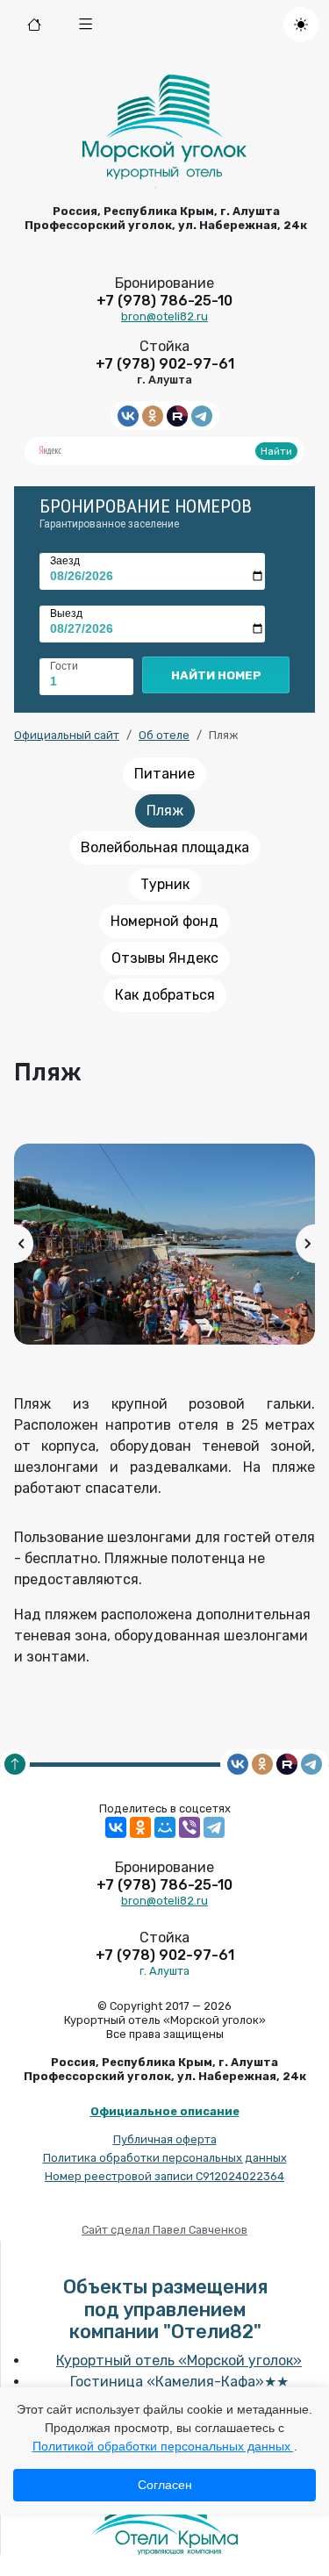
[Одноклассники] (140, 1827)
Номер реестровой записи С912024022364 (164, 2176)
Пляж (165, 811)
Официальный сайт (67, 735)
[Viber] (190, 1827)
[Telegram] (214, 1827)
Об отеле (164, 735)
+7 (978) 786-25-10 (164, 301)
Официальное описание (165, 2111)
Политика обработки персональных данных (165, 2158)
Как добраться (165, 995)
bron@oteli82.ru (164, 316)
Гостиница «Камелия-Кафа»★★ (179, 2382)
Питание (164, 774)
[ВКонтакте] (116, 1827)
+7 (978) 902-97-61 (165, 364)
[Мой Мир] (165, 1827)
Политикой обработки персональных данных (163, 2446)
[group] (164, 1244)
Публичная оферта (165, 2139)
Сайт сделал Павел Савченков (164, 2230)
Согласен (165, 2485)
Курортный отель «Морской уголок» (179, 2361)
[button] (86, 25)
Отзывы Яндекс (165, 958)
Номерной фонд (164, 921)
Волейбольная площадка (165, 847)
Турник (165, 884)
